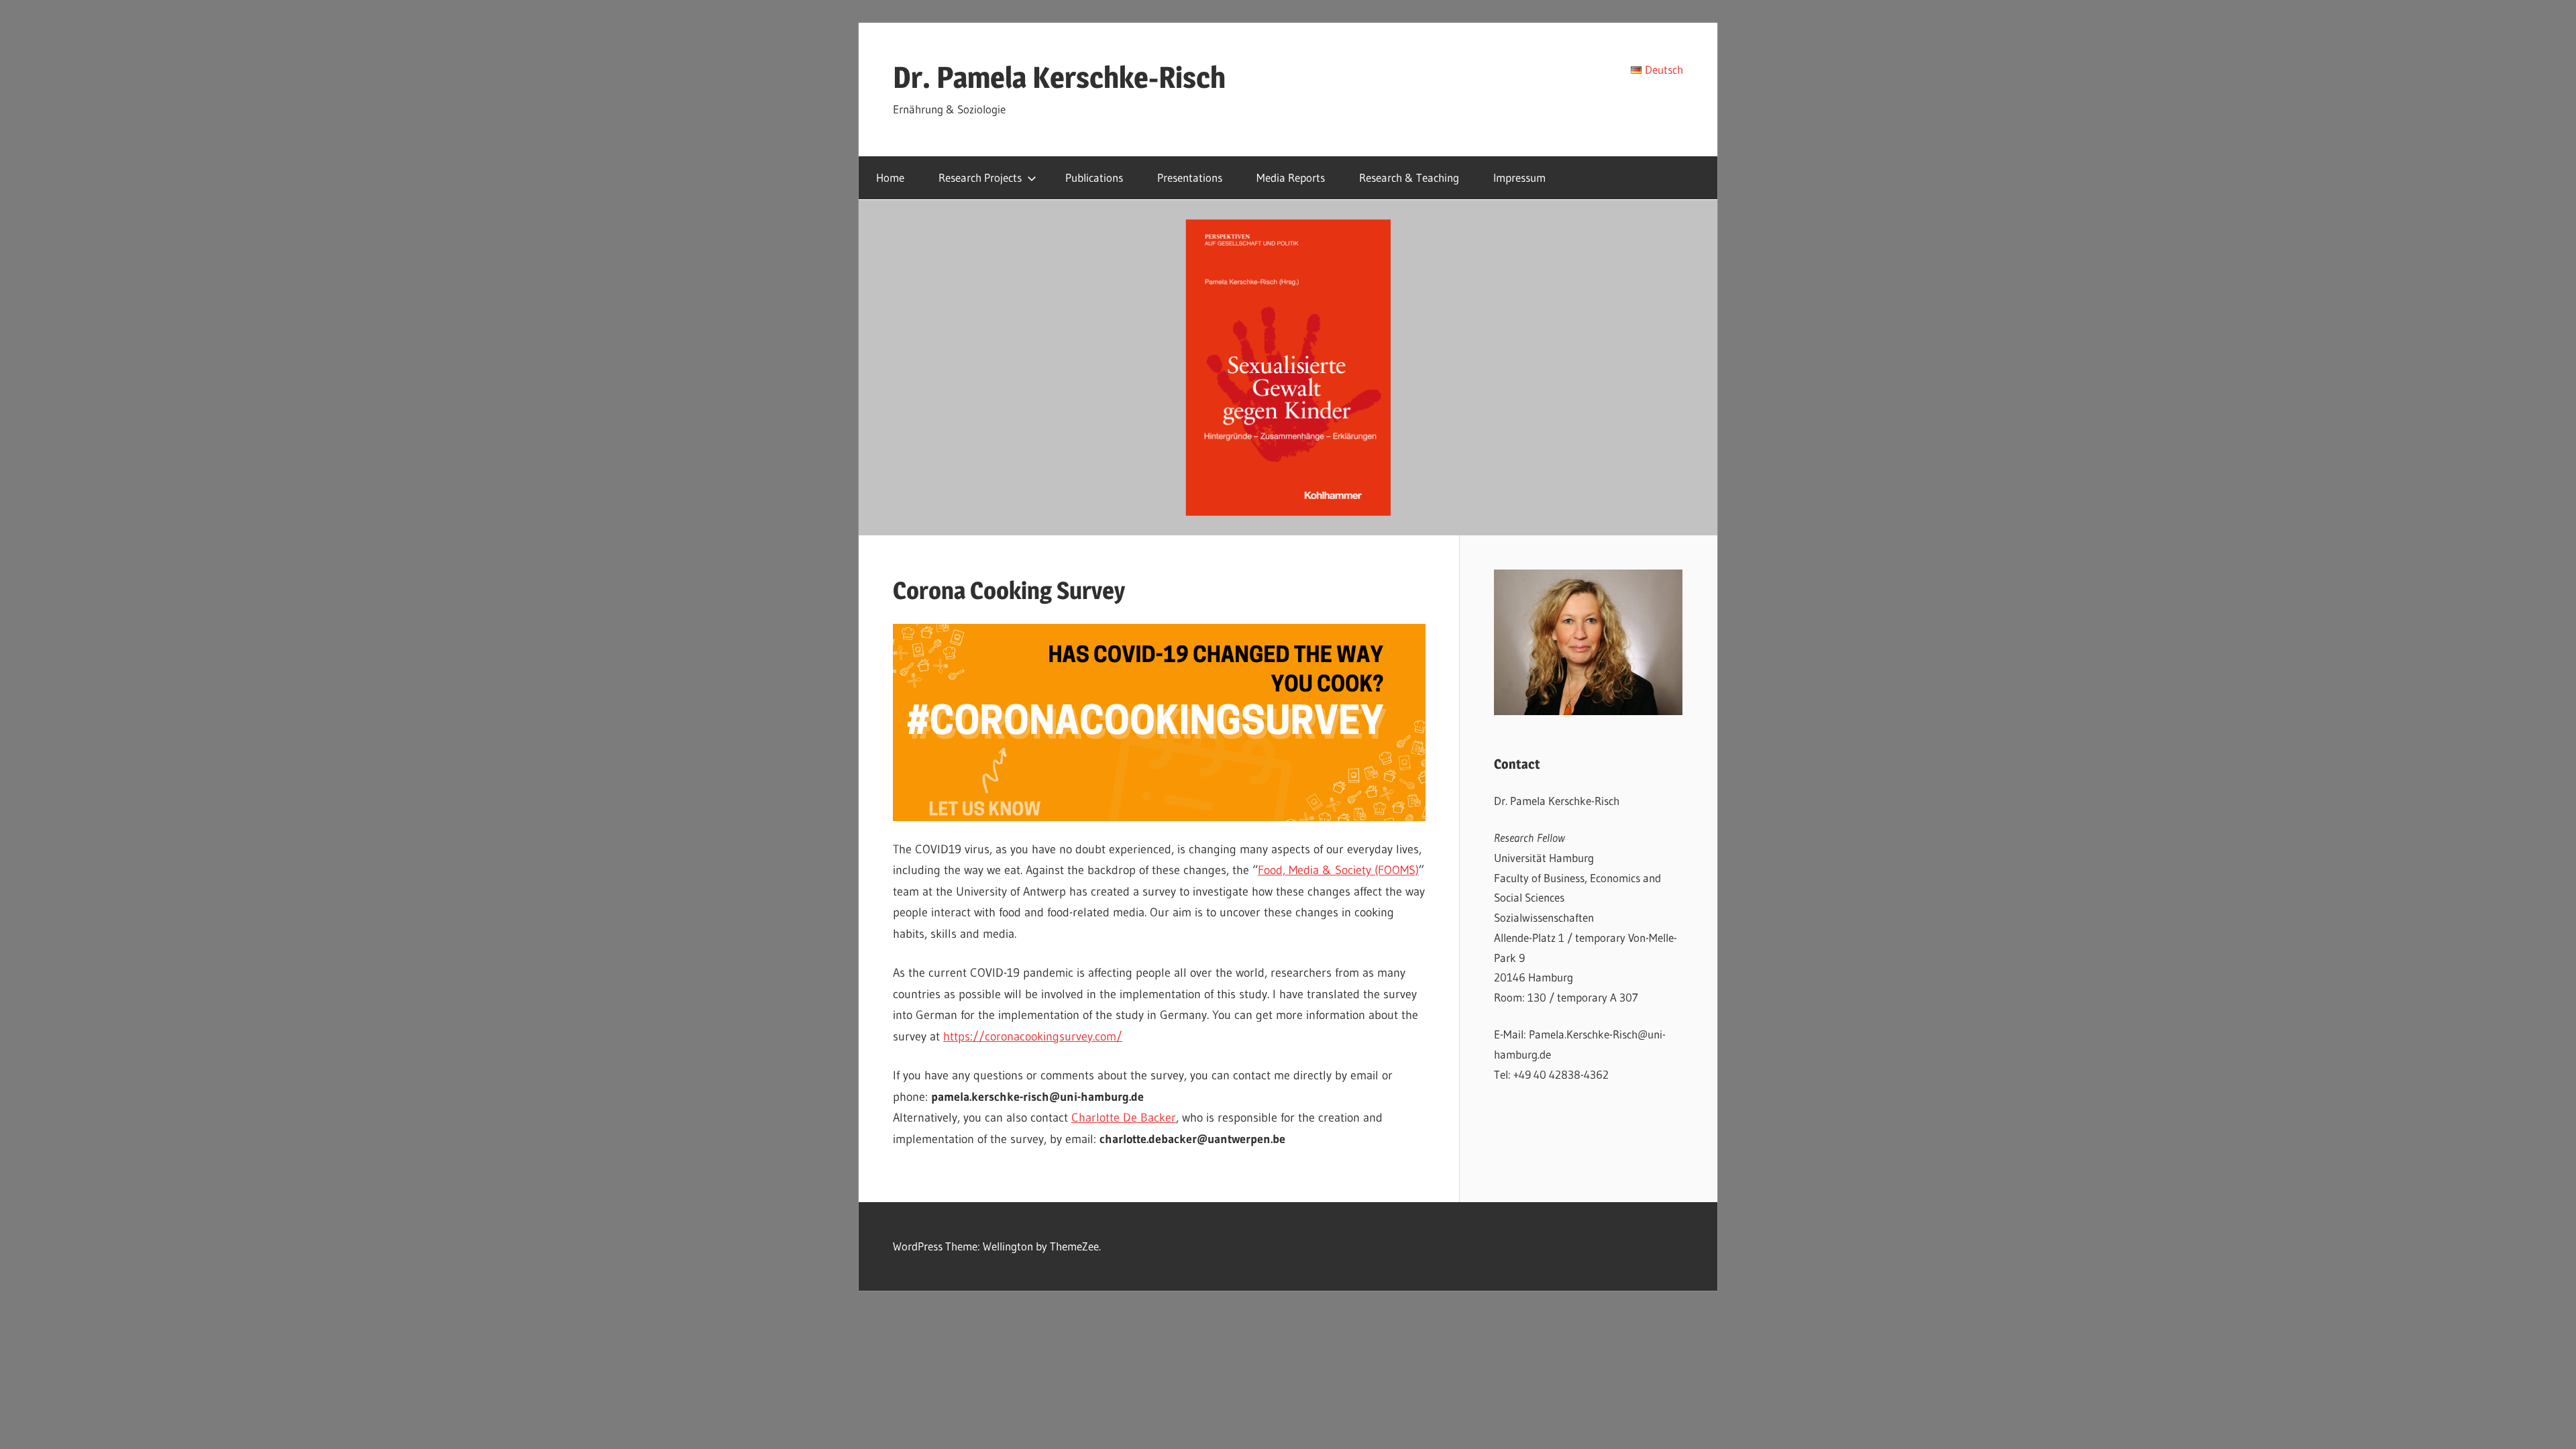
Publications (1094, 177)
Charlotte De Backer (1124, 1118)
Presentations (1190, 177)
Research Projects (980, 177)
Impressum (1519, 177)
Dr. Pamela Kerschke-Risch (1059, 77)
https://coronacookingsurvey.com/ (1033, 1036)
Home (890, 177)
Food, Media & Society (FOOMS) (1338, 870)
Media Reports (1291, 177)
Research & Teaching (1409, 177)
